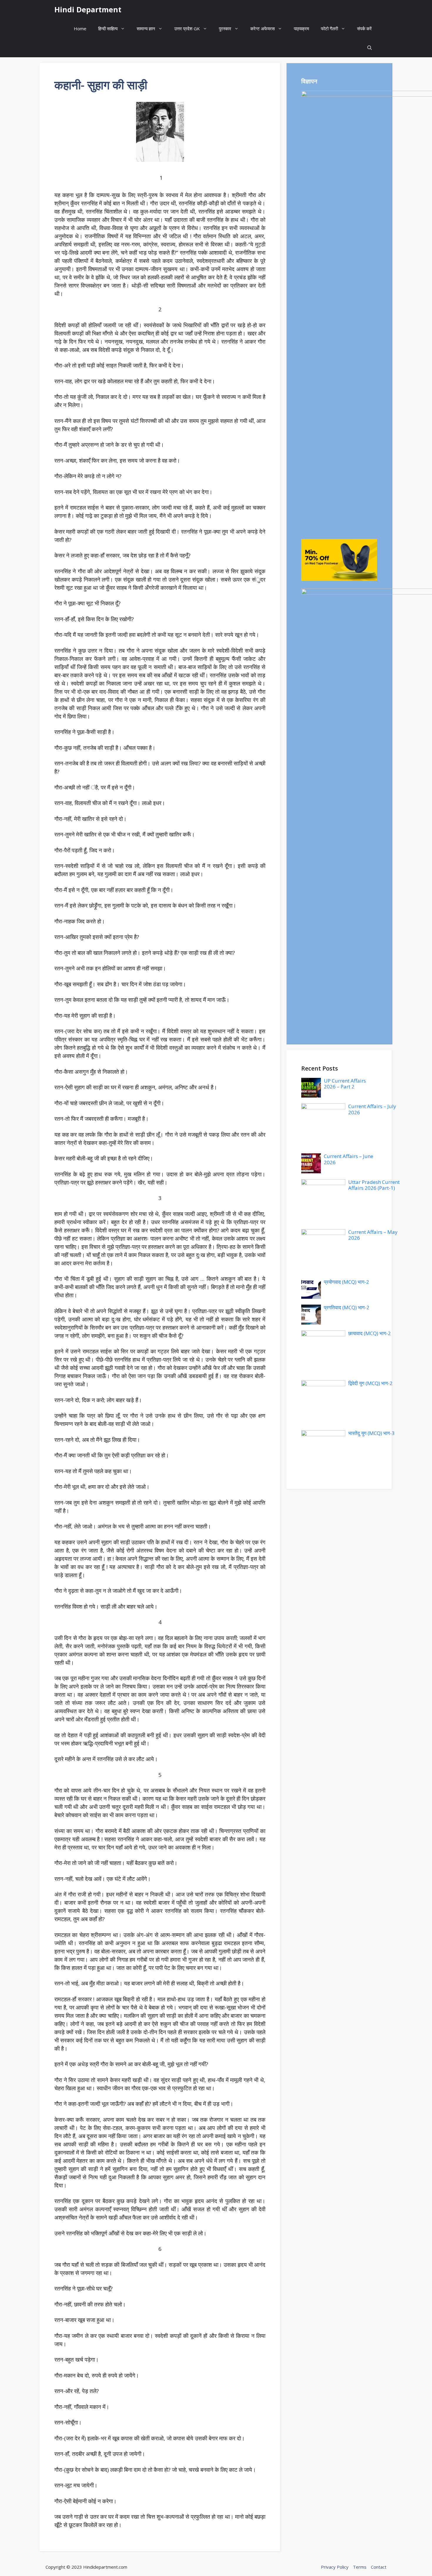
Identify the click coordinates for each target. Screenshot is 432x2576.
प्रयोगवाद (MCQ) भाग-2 (346, 1282)
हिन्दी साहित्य (108, 28)
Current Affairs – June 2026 (349, 1159)
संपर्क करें (364, 28)
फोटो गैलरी (329, 28)
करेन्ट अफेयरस (263, 28)
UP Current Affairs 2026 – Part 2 (345, 1084)
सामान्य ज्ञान (146, 28)
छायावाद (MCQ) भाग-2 (370, 1333)
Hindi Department (88, 9)
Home (80, 28)
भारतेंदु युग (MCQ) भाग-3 (371, 1433)
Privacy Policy (335, 2567)
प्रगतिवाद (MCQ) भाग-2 (347, 1307)
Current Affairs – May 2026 (373, 1235)
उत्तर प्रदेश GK (187, 28)
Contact (379, 2567)
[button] (370, 48)
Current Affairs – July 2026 (372, 1109)
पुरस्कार (225, 28)
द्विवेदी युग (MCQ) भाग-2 (370, 1383)
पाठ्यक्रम (302, 28)
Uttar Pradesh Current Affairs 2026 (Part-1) (374, 1185)
